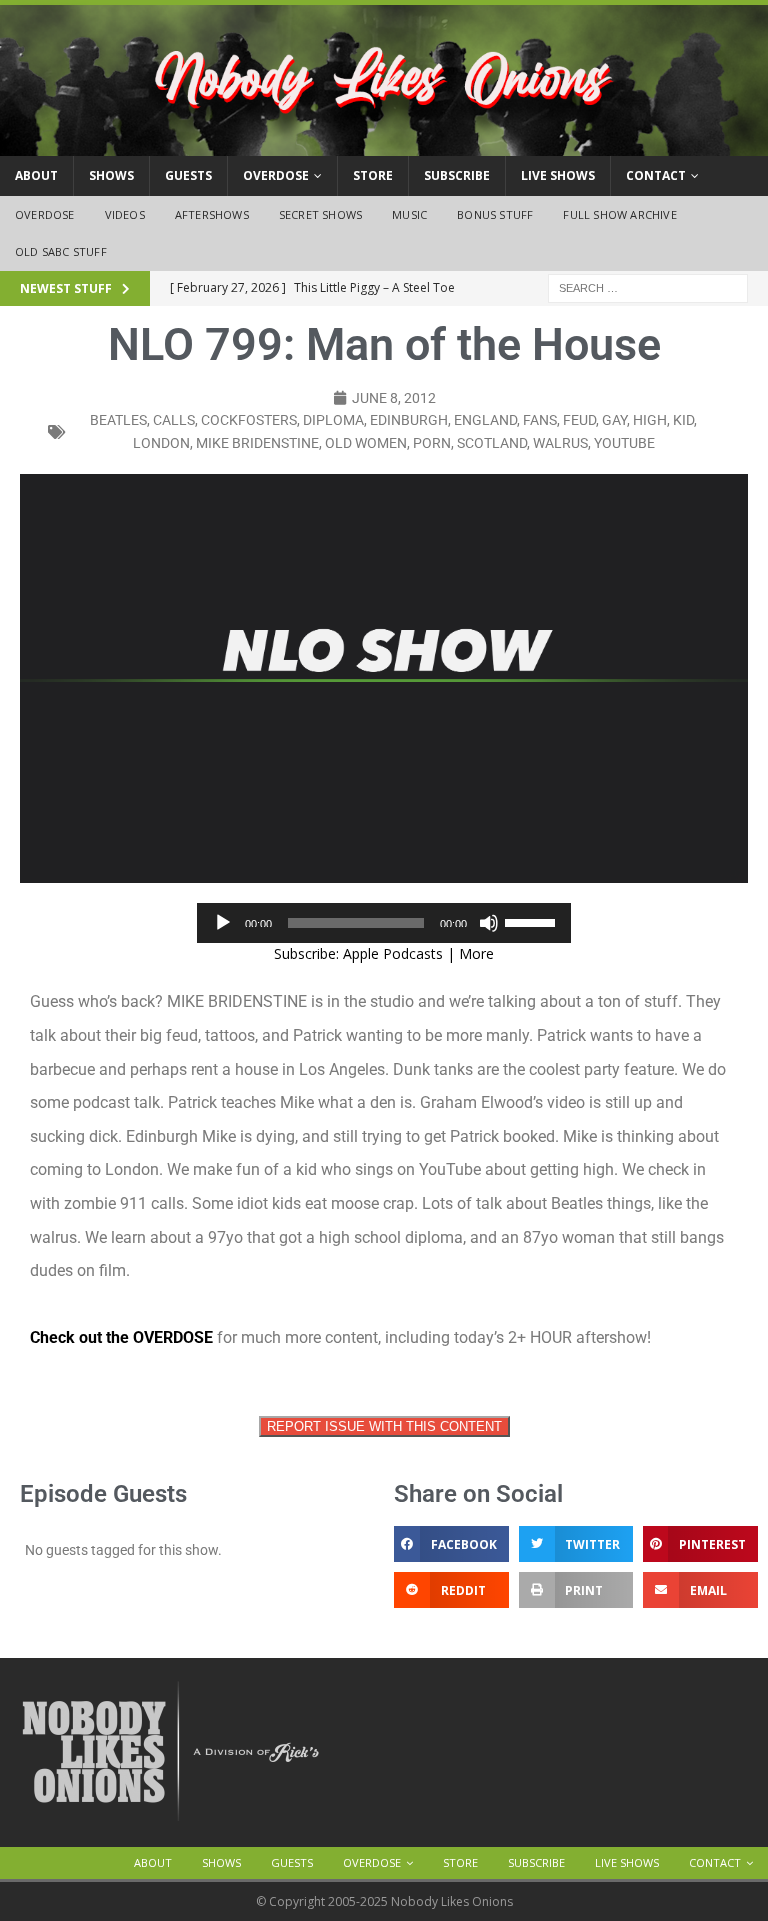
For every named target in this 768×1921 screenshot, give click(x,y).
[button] (451, 1544)
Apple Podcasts (393, 953)
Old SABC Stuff (61, 251)
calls (174, 420)
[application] (384, 923)
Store (373, 175)
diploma (333, 420)
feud (579, 420)
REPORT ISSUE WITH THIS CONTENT (384, 1426)
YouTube (624, 443)
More (476, 953)
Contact (656, 175)
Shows (111, 175)
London (161, 443)
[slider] (533, 921)
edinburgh (409, 420)
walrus (560, 443)
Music (409, 214)
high (650, 420)
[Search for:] (648, 286)
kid (683, 420)
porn (432, 443)
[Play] (223, 923)
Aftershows (212, 214)
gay (614, 420)
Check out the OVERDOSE (121, 1337)
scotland (492, 443)
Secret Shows (320, 214)
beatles (118, 420)
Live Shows (558, 175)
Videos (125, 214)
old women (366, 443)
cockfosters (249, 420)
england (485, 420)
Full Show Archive (619, 214)
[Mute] (489, 923)
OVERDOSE (276, 175)
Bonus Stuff (495, 214)
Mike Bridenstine (257, 443)
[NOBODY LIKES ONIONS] (384, 144)
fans (540, 420)
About (36, 175)
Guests (188, 175)
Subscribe (457, 175)
